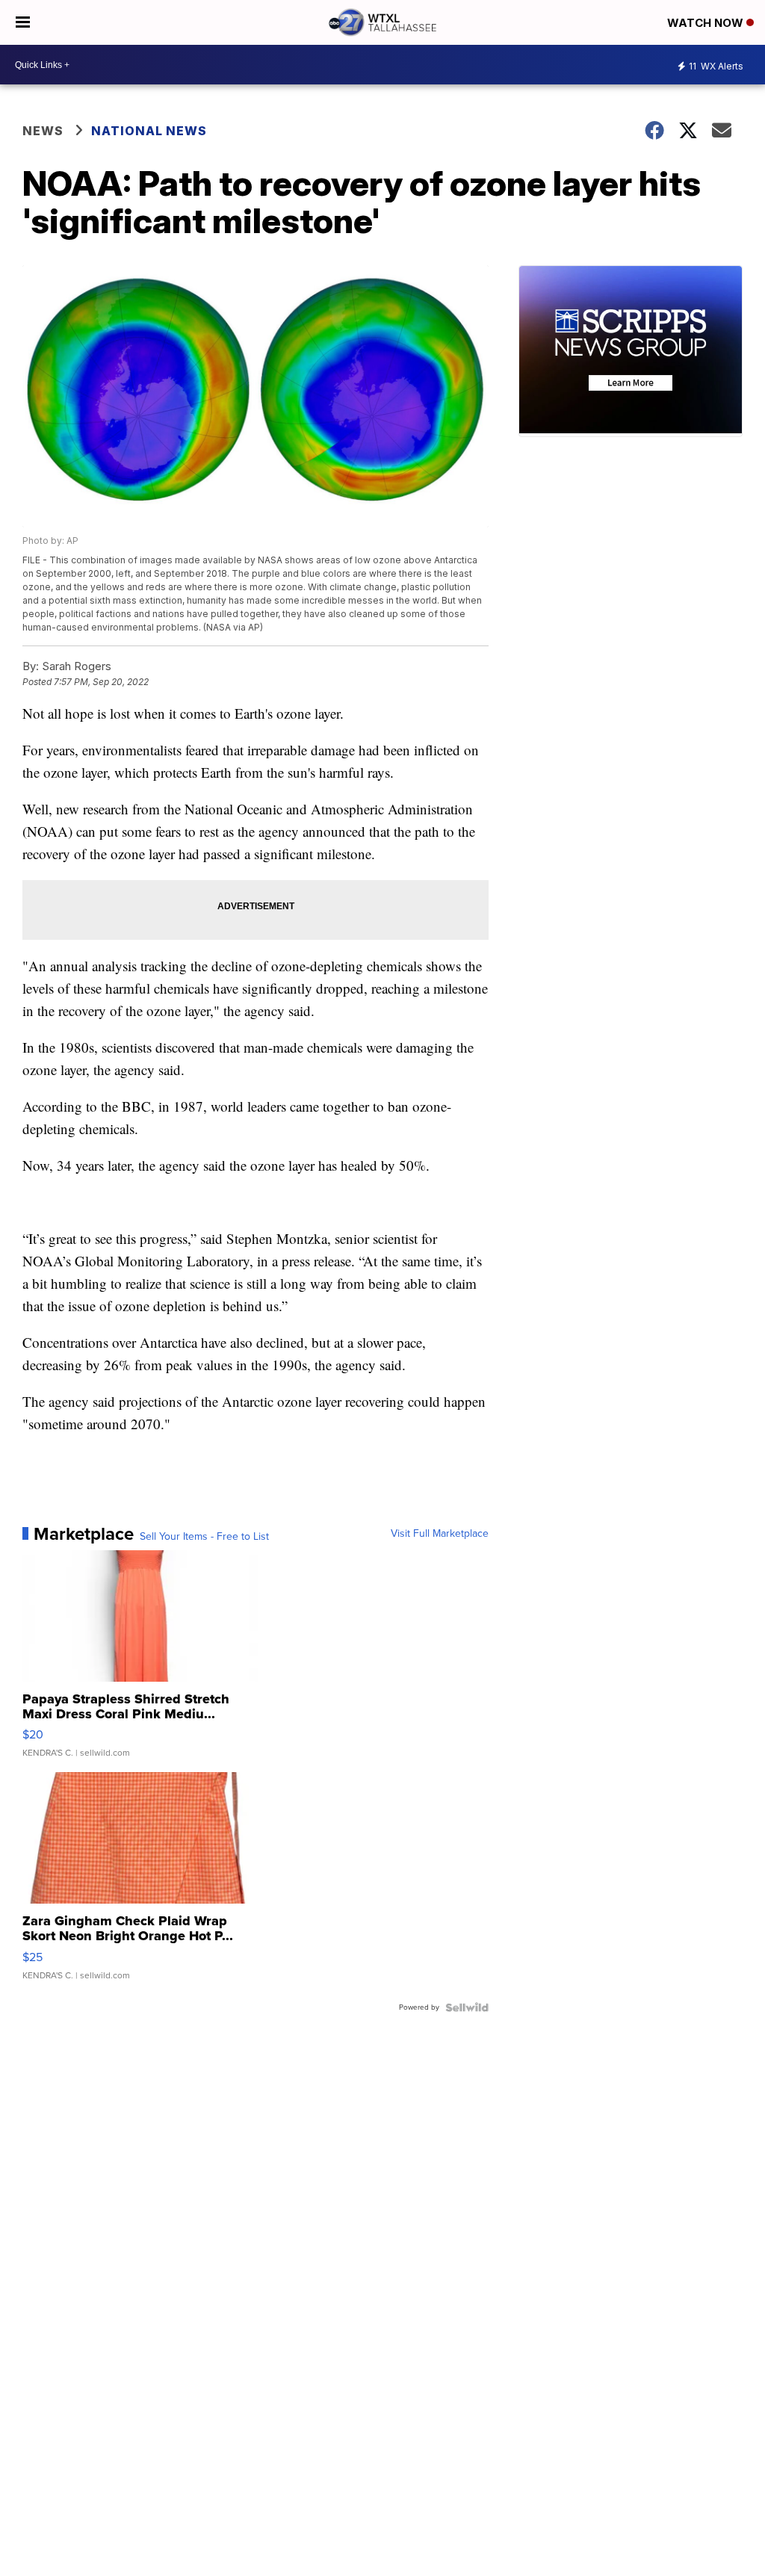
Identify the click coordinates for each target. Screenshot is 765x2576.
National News (149, 131)
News (43, 131)
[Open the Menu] (23, 22)
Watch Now (707, 23)
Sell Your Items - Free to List (204, 1537)
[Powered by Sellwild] (467, 2007)
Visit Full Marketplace (440, 1534)
